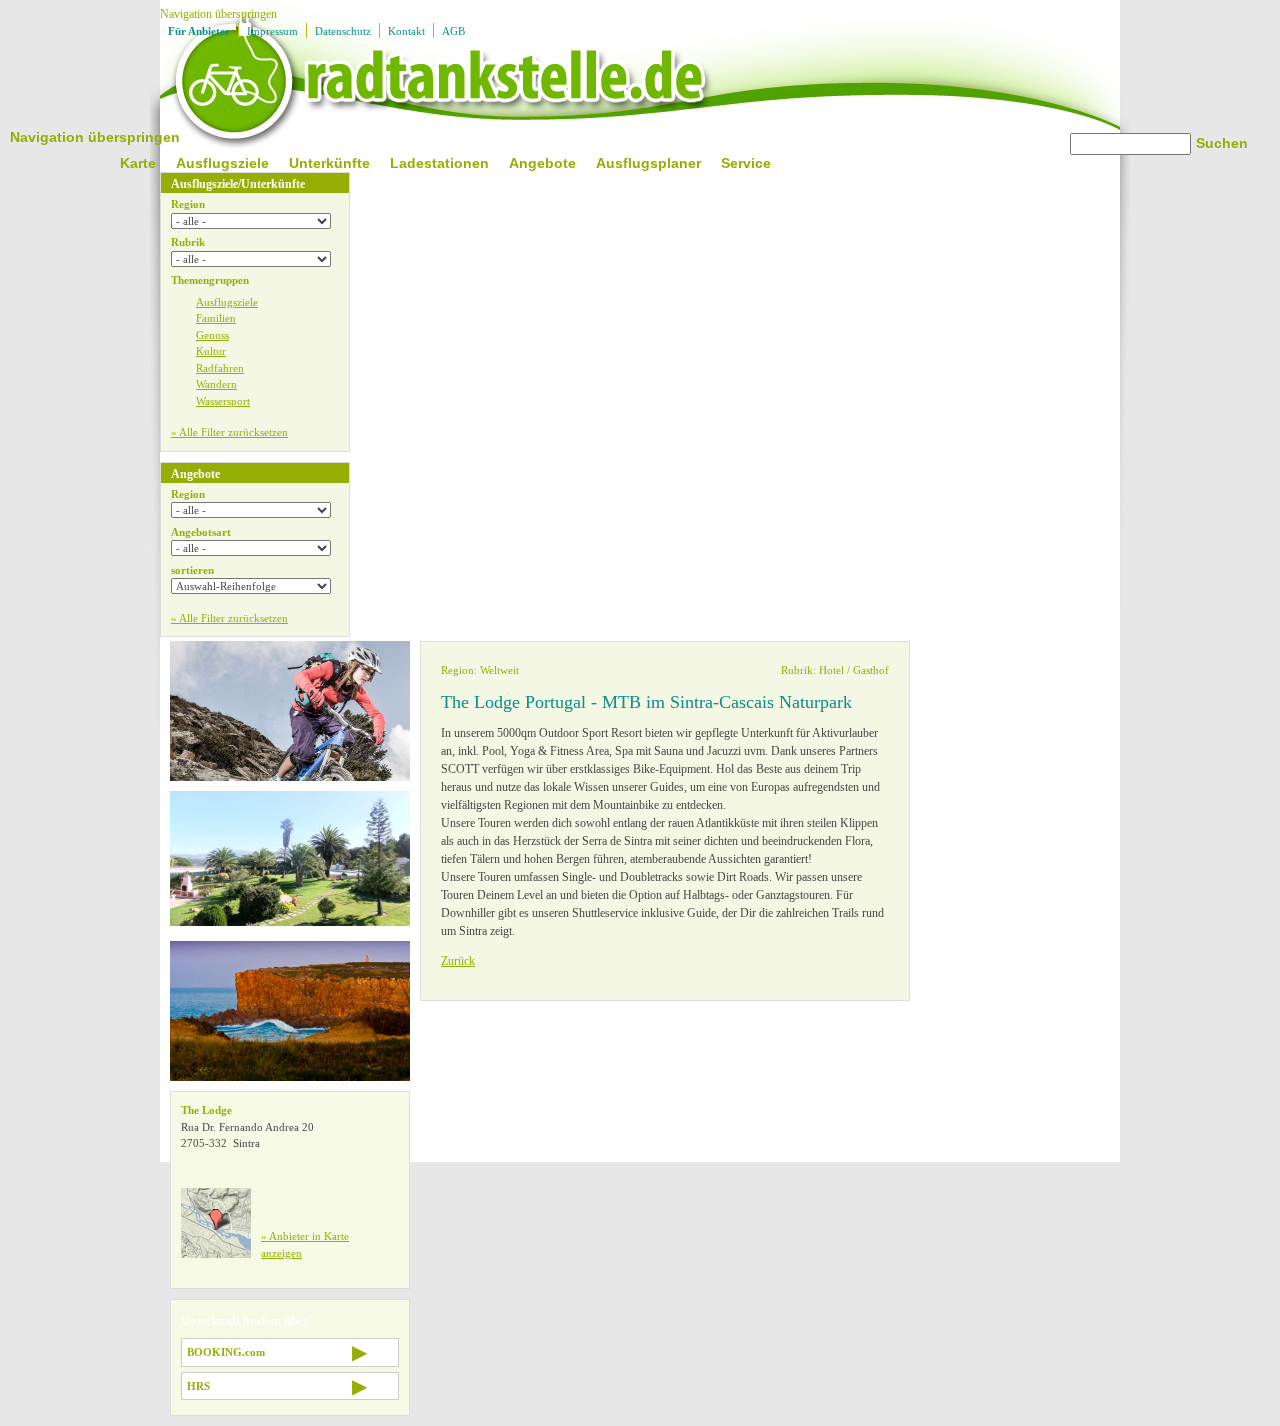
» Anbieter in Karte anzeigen (305, 1244)
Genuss (212, 335)
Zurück (458, 961)
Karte (138, 163)
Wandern (216, 384)
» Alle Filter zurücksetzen (229, 432)
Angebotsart (201, 532)
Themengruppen (210, 280)
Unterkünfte (329, 163)
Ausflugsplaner (648, 163)
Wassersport (223, 401)
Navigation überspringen (218, 14)
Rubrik (188, 242)
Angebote (542, 163)
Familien (216, 318)
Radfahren (220, 368)
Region (188, 204)
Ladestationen (439, 163)
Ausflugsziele (222, 163)
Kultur (211, 351)
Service (746, 163)
